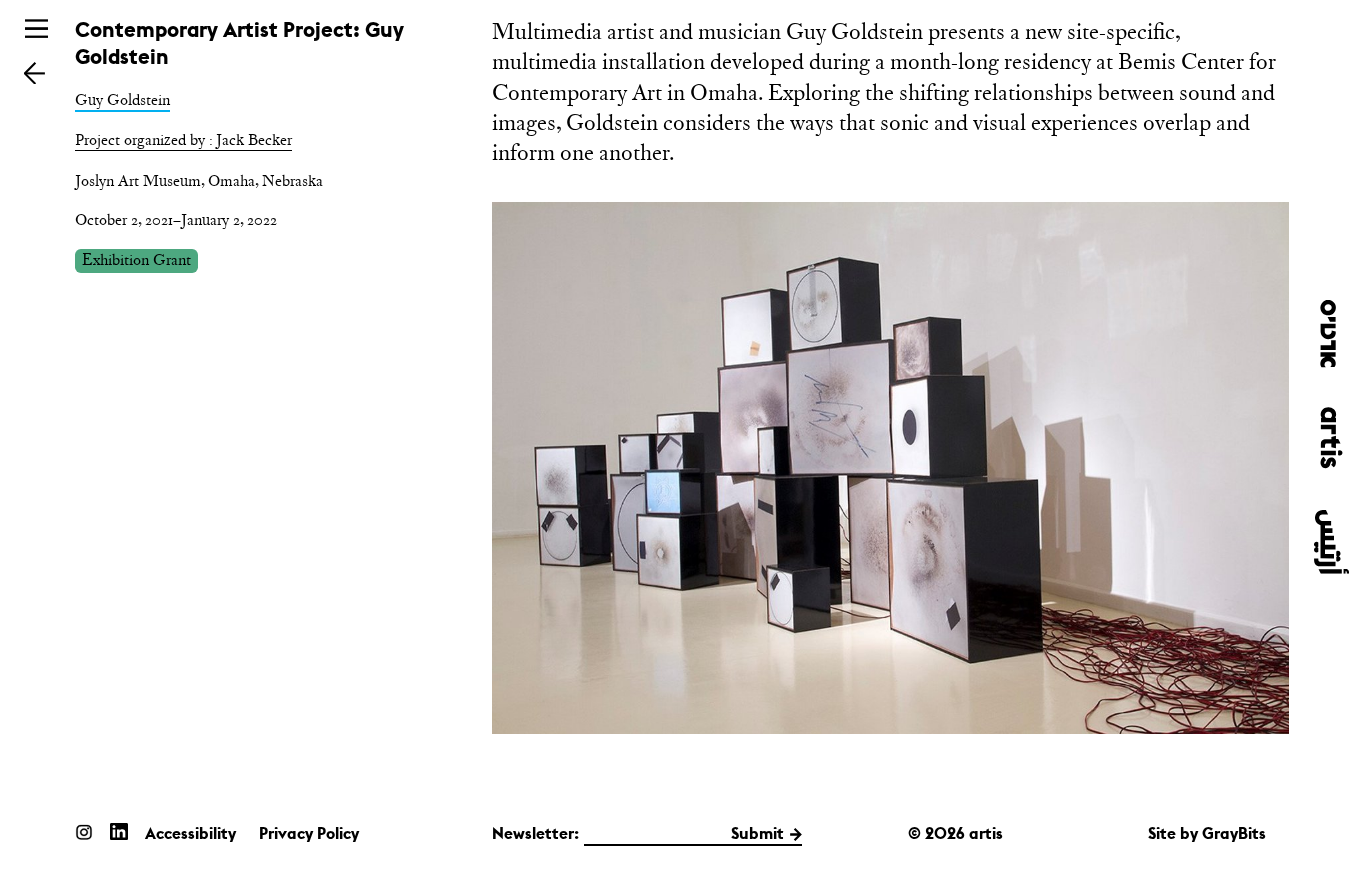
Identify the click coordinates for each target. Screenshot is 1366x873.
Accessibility (190, 833)
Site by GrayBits (1207, 833)
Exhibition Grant (136, 259)
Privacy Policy (309, 833)
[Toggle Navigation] (36, 28)
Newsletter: (535, 833)
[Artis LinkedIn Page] (118, 831)
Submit (757, 833)
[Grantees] (34, 72)
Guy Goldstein (122, 99)
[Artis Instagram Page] (83, 831)
